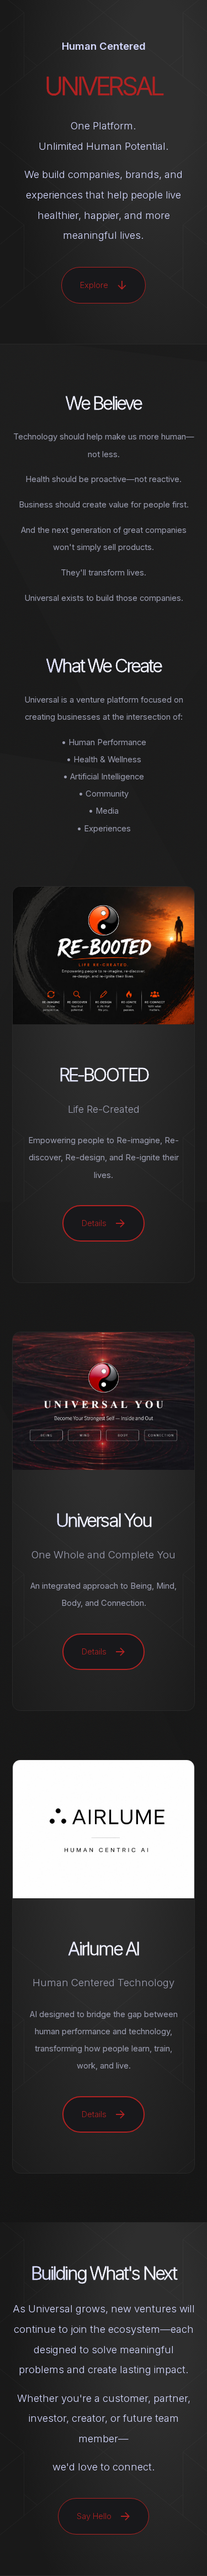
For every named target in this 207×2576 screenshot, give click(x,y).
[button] (104, 285)
